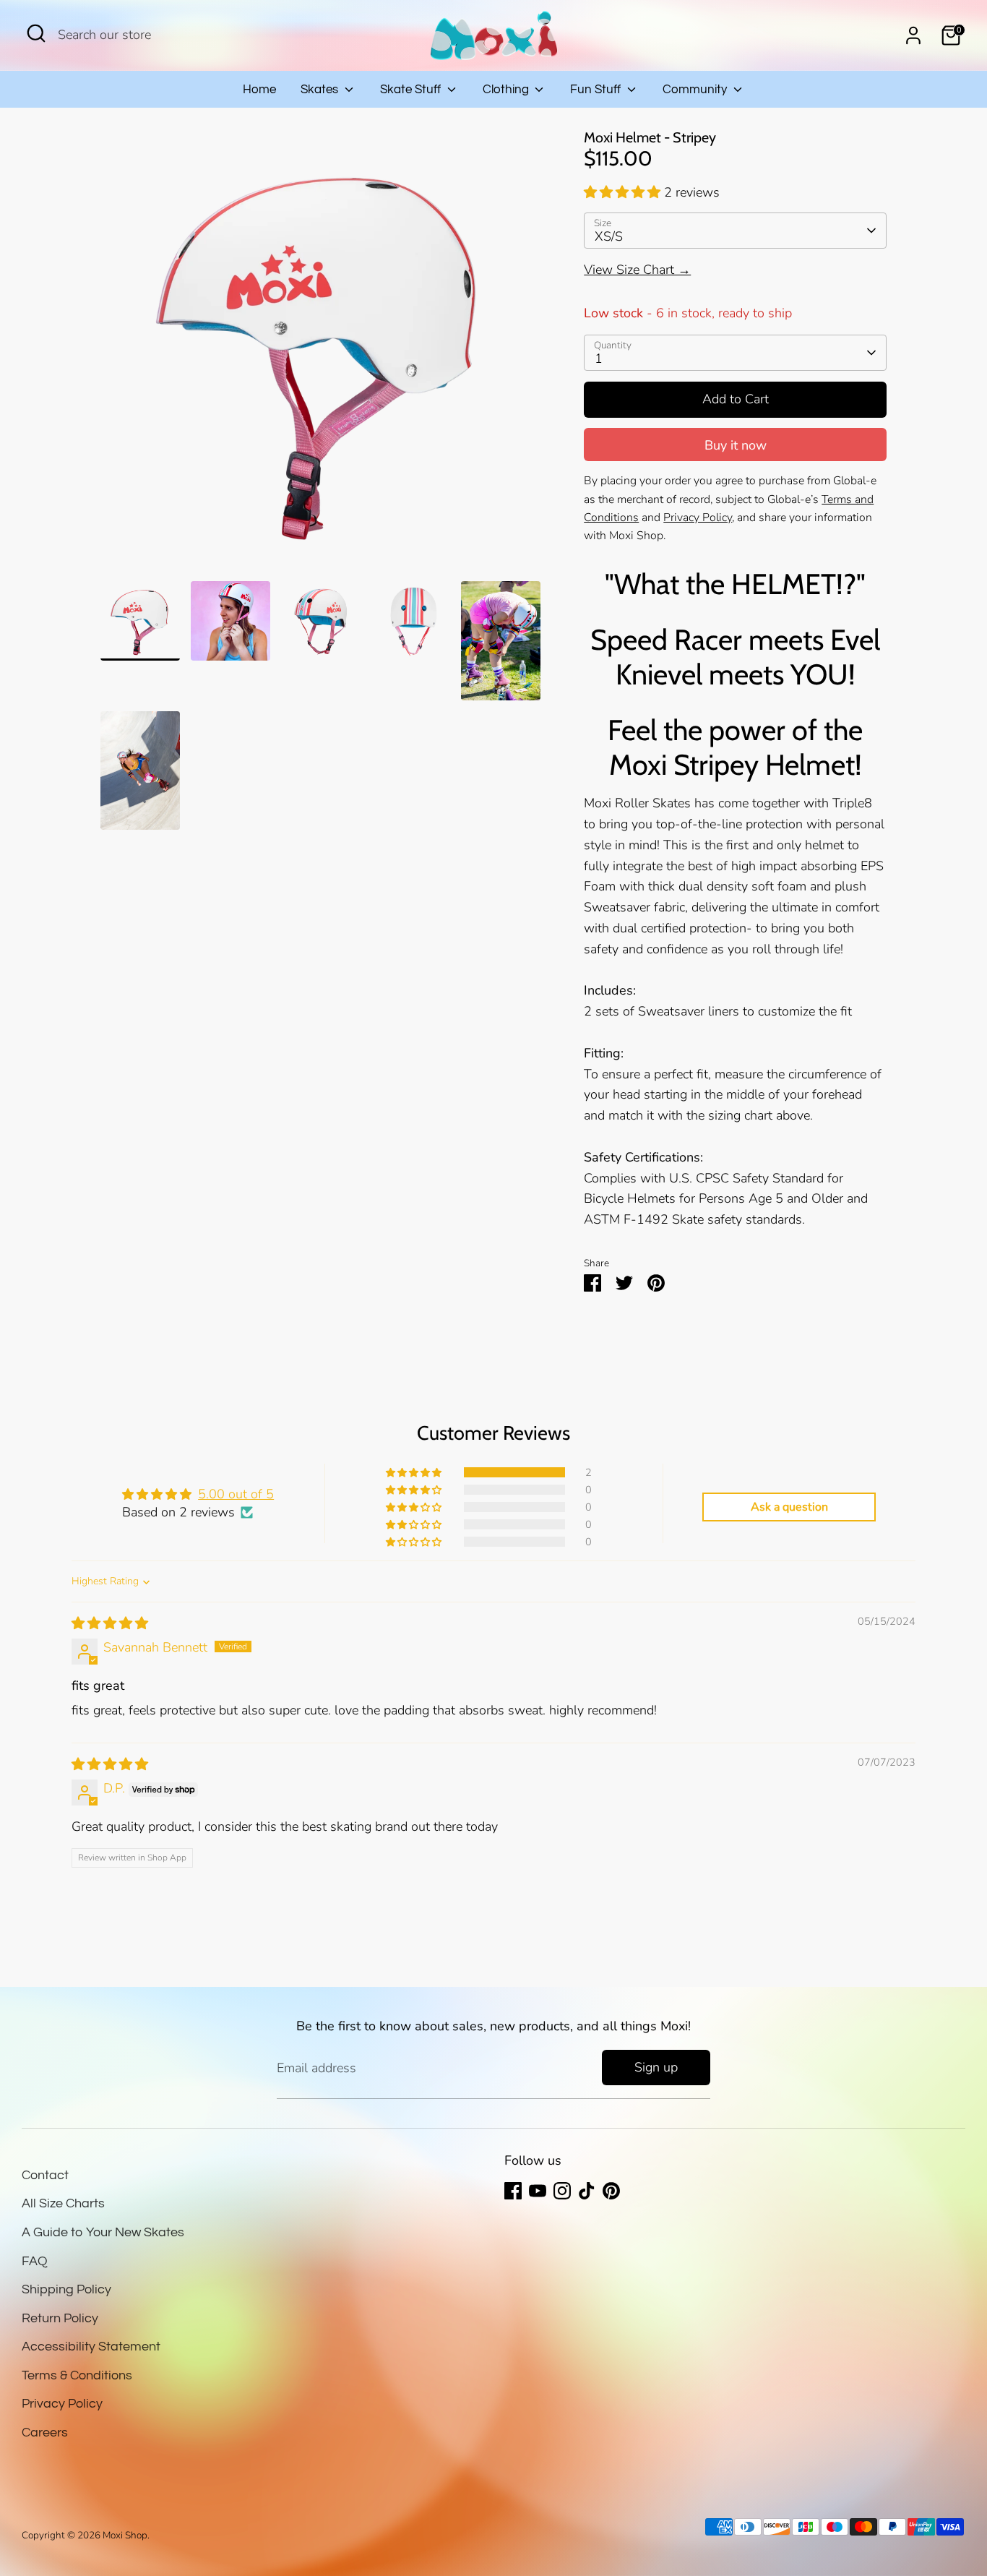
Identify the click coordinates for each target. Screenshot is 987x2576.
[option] (321, 355)
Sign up (656, 2067)
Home (259, 90)
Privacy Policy (62, 2404)
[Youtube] (538, 2191)
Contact (45, 2175)
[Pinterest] (611, 2191)
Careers (45, 2433)
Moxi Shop (125, 2535)
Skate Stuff (412, 90)
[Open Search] (36, 33)
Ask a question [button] (789, 1507)
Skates (321, 90)
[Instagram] (562, 2191)
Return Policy (60, 2318)
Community (696, 90)
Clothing (507, 90)
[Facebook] (513, 2191)
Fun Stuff (597, 90)
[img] (110, 1623)
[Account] (913, 35)
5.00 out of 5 (236, 1494)
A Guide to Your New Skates (103, 2232)
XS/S (609, 236)
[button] (624, 192)
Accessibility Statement (91, 2347)
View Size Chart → (637, 270)
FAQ (35, 2261)
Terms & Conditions (77, 2375)
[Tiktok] (587, 2191)
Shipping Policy (66, 2289)
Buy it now (736, 445)
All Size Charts (63, 2203)
